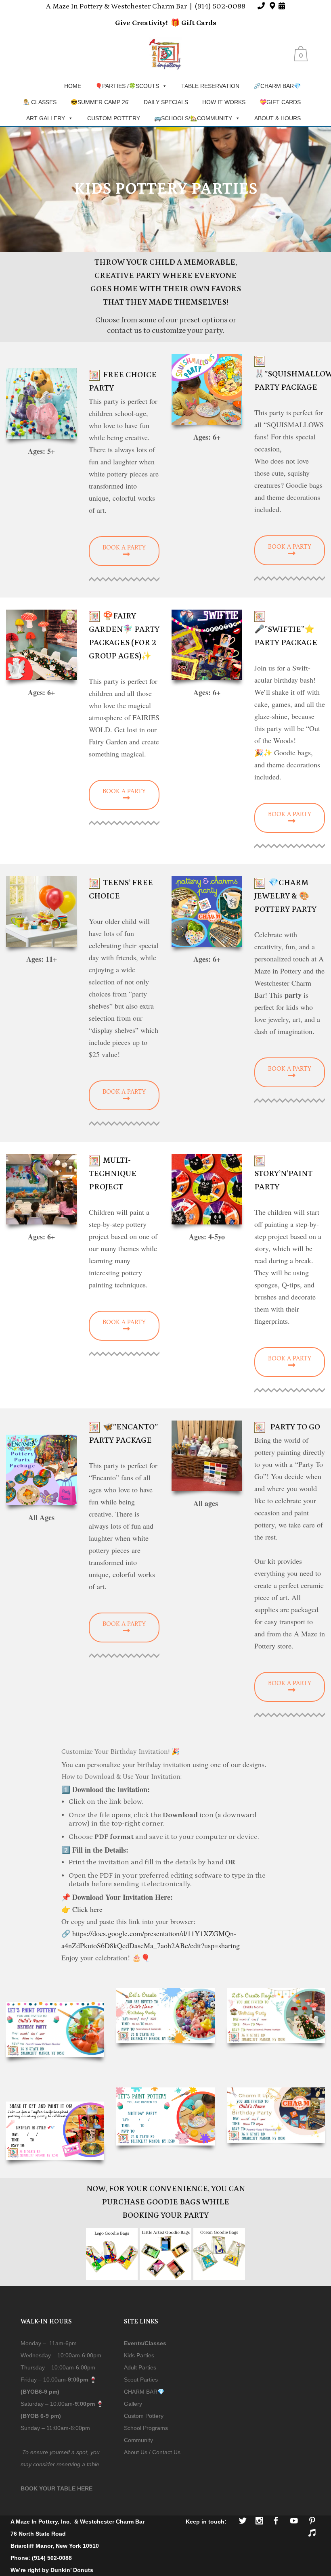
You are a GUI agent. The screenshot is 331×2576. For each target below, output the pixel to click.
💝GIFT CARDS (280, 102)
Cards (205, 23)
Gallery (133, 2404)
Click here (87, 1909)
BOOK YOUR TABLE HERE (57, 2488)
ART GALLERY (46, 118)
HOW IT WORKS (224, 102)
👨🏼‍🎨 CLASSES (40, 102)
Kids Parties (139, 2355)
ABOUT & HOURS (278, 118)
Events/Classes (145, 2343)
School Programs (146, 2428)
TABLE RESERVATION (210, 86)
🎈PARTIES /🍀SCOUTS (127, 86)
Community (138, 2440)
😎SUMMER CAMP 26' (100, 102)
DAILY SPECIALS (166, 102)
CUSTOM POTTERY (114, 118)
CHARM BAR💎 (144, 2392)
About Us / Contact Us (152, 2452)
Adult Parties (140, 2367)
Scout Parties (141, 2380)
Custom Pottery (144, 2416)
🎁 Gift (183, 23)
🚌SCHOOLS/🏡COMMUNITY (193, 118)
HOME (73, 86)
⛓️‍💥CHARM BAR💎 (277, 86)
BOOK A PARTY (124, 547)
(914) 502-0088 (220, 6)
